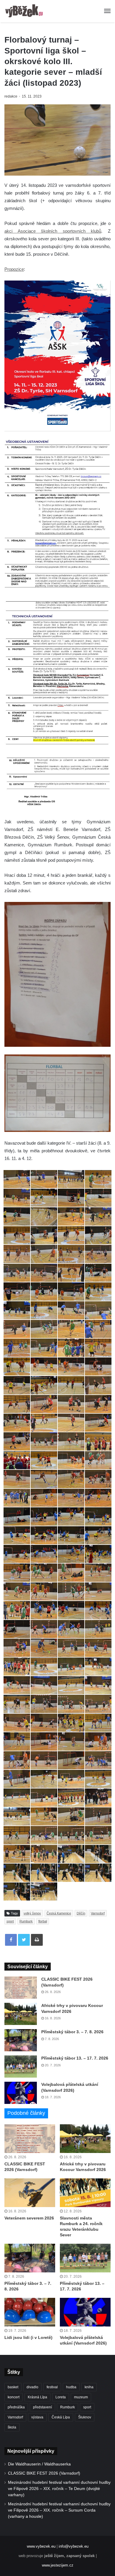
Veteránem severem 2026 (29, 2218)
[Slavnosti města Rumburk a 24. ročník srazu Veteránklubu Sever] (85, 2193)
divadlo (32, 2387)
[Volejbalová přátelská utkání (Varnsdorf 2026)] (21, 2093)
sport (10, 1921)
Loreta (61, 2397)
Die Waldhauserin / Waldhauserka (39, 2464)
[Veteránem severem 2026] (30, 2193)
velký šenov (32, 1913)
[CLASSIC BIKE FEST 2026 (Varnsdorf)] (21, 1988)
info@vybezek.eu (74, 2546)
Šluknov (85, 2417)
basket (13, 2387)
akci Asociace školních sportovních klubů (53, 231)
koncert (14, 2397)
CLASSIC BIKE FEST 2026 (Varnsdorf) (44, 2473)
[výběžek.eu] (25, 11)
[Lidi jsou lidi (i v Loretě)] (30, 2312)
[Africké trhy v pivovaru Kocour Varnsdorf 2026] (21, 2014)
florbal (43, 1921)
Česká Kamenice (59, 1913)
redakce (11, 96)
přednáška (16, 2407)
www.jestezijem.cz (58, 2565)
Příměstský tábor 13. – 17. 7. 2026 (75, 2058)
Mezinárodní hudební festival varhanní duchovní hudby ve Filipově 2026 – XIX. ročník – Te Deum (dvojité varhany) (59, 2489)
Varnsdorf (98, 1913)
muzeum (81, 2397)
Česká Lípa (61, 2417)
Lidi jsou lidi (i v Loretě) (28, 2337)
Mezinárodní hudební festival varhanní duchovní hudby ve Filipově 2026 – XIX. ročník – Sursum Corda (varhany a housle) (59, 2510)
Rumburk (26, 1921)
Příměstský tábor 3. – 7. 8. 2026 (72, 2032)
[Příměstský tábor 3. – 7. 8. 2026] (21, 2040)
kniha (89, 2387)
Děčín (81, 1913)
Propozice (14, 269)
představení (42, 2407)
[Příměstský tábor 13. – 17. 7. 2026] (21, 2067)
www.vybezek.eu (41, 2546)
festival (52, 2387)
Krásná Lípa (37, 2397)
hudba (71, 2387)
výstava (37, 2417)
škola (12, 2427)
